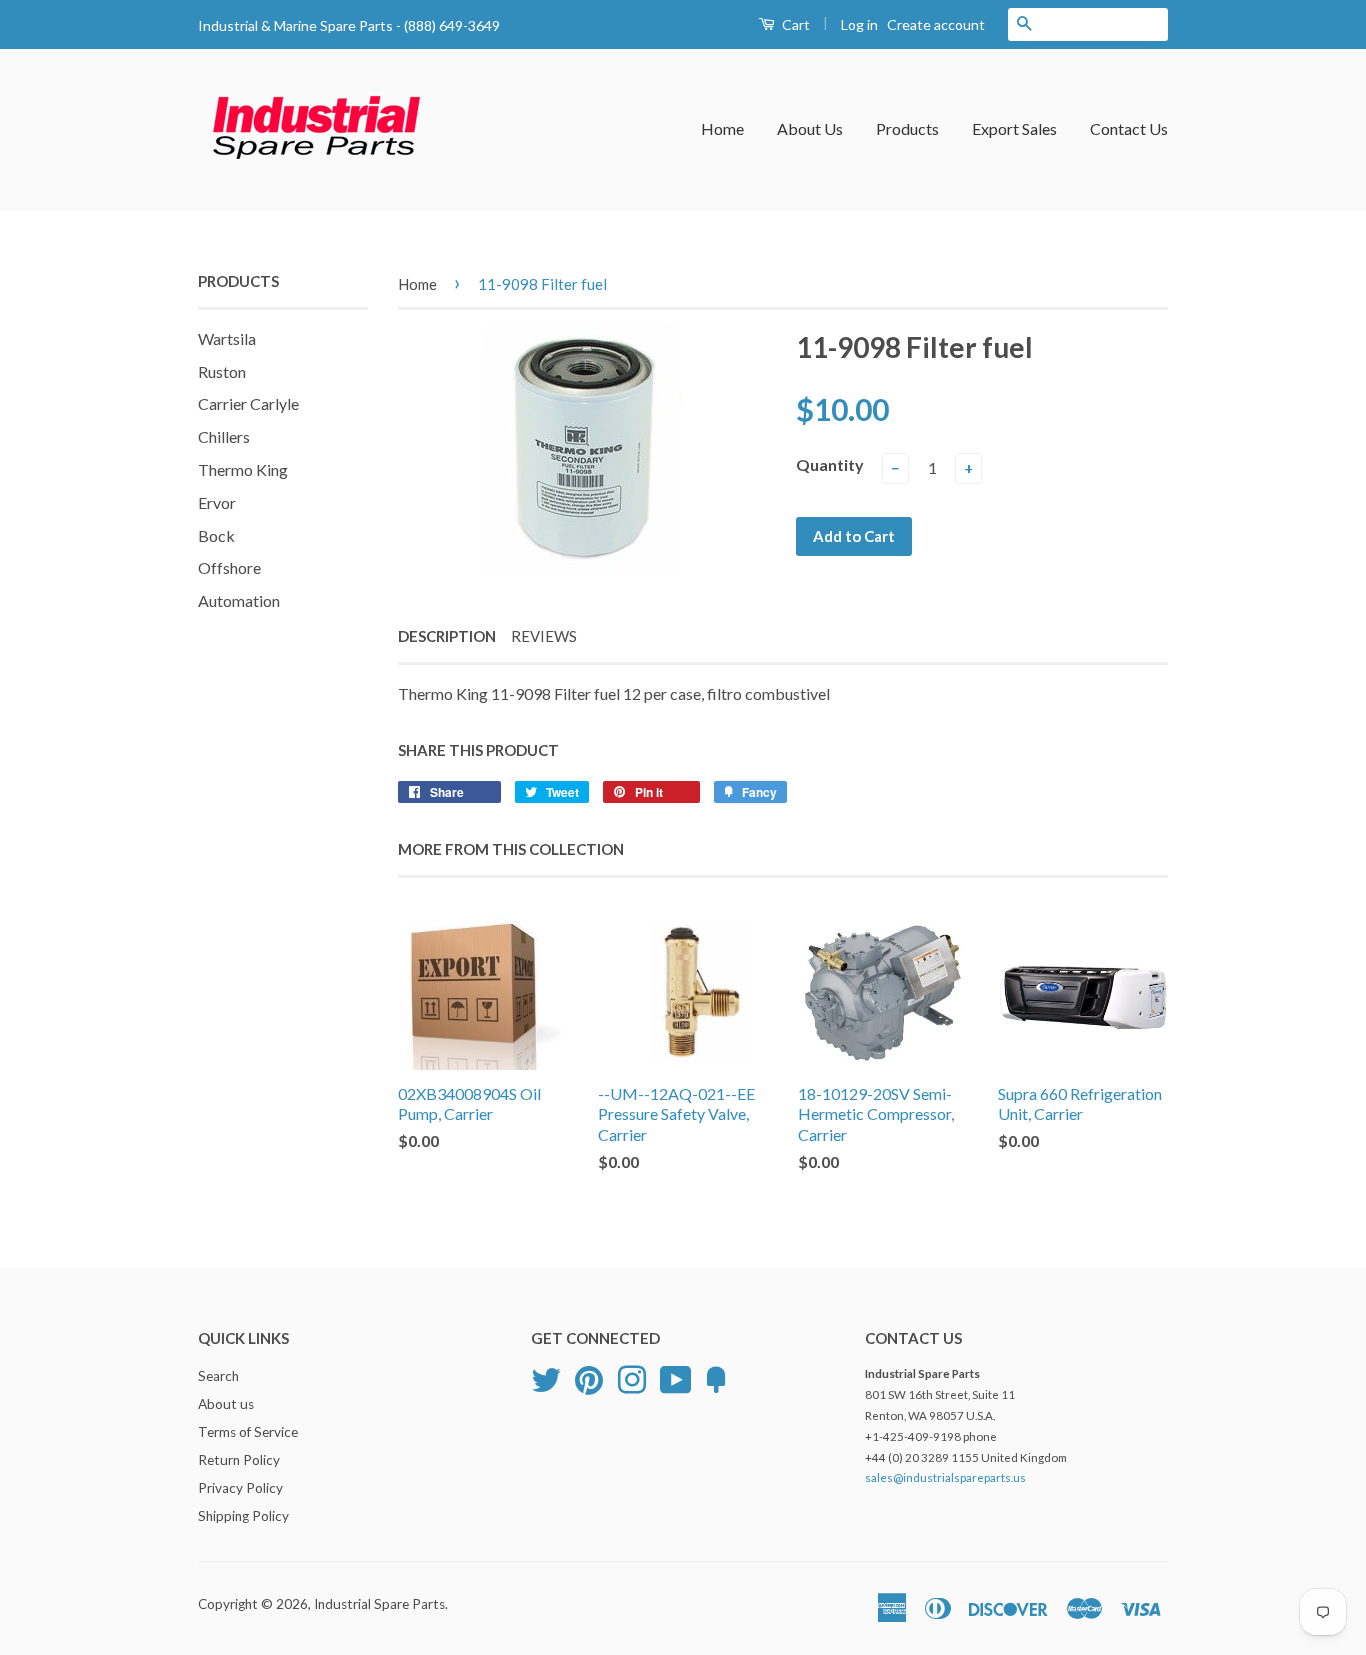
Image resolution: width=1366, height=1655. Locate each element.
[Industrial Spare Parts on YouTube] (676, 1378)
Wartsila (227, 338)
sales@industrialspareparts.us (945, 1477)
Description (447, 636)
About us (226, 1404)
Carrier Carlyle (248, 403)
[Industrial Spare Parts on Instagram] (632, 1378)
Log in (859, 24)
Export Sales (1014, 128)
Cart (794, 24)
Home (722, 128)
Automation (239, 600)
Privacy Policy (240, 1488)
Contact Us (1129, 128)
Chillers (224, 436)
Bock (216, 535)
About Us (810, 128)
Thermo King (243, 469)
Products (907, 128)
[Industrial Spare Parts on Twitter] (546, 1378)
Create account (936, 24)
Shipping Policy (243, 1516)
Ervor (217, 502)
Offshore (229, 567)
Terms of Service (248, 1432)
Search (218, 1376)
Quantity (830, 464)
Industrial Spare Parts (379, 1604)
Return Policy (239, 1460)
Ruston (222, 371)
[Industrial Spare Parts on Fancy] (716, 1378)
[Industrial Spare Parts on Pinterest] (589, 1378)
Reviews (544, 636)
